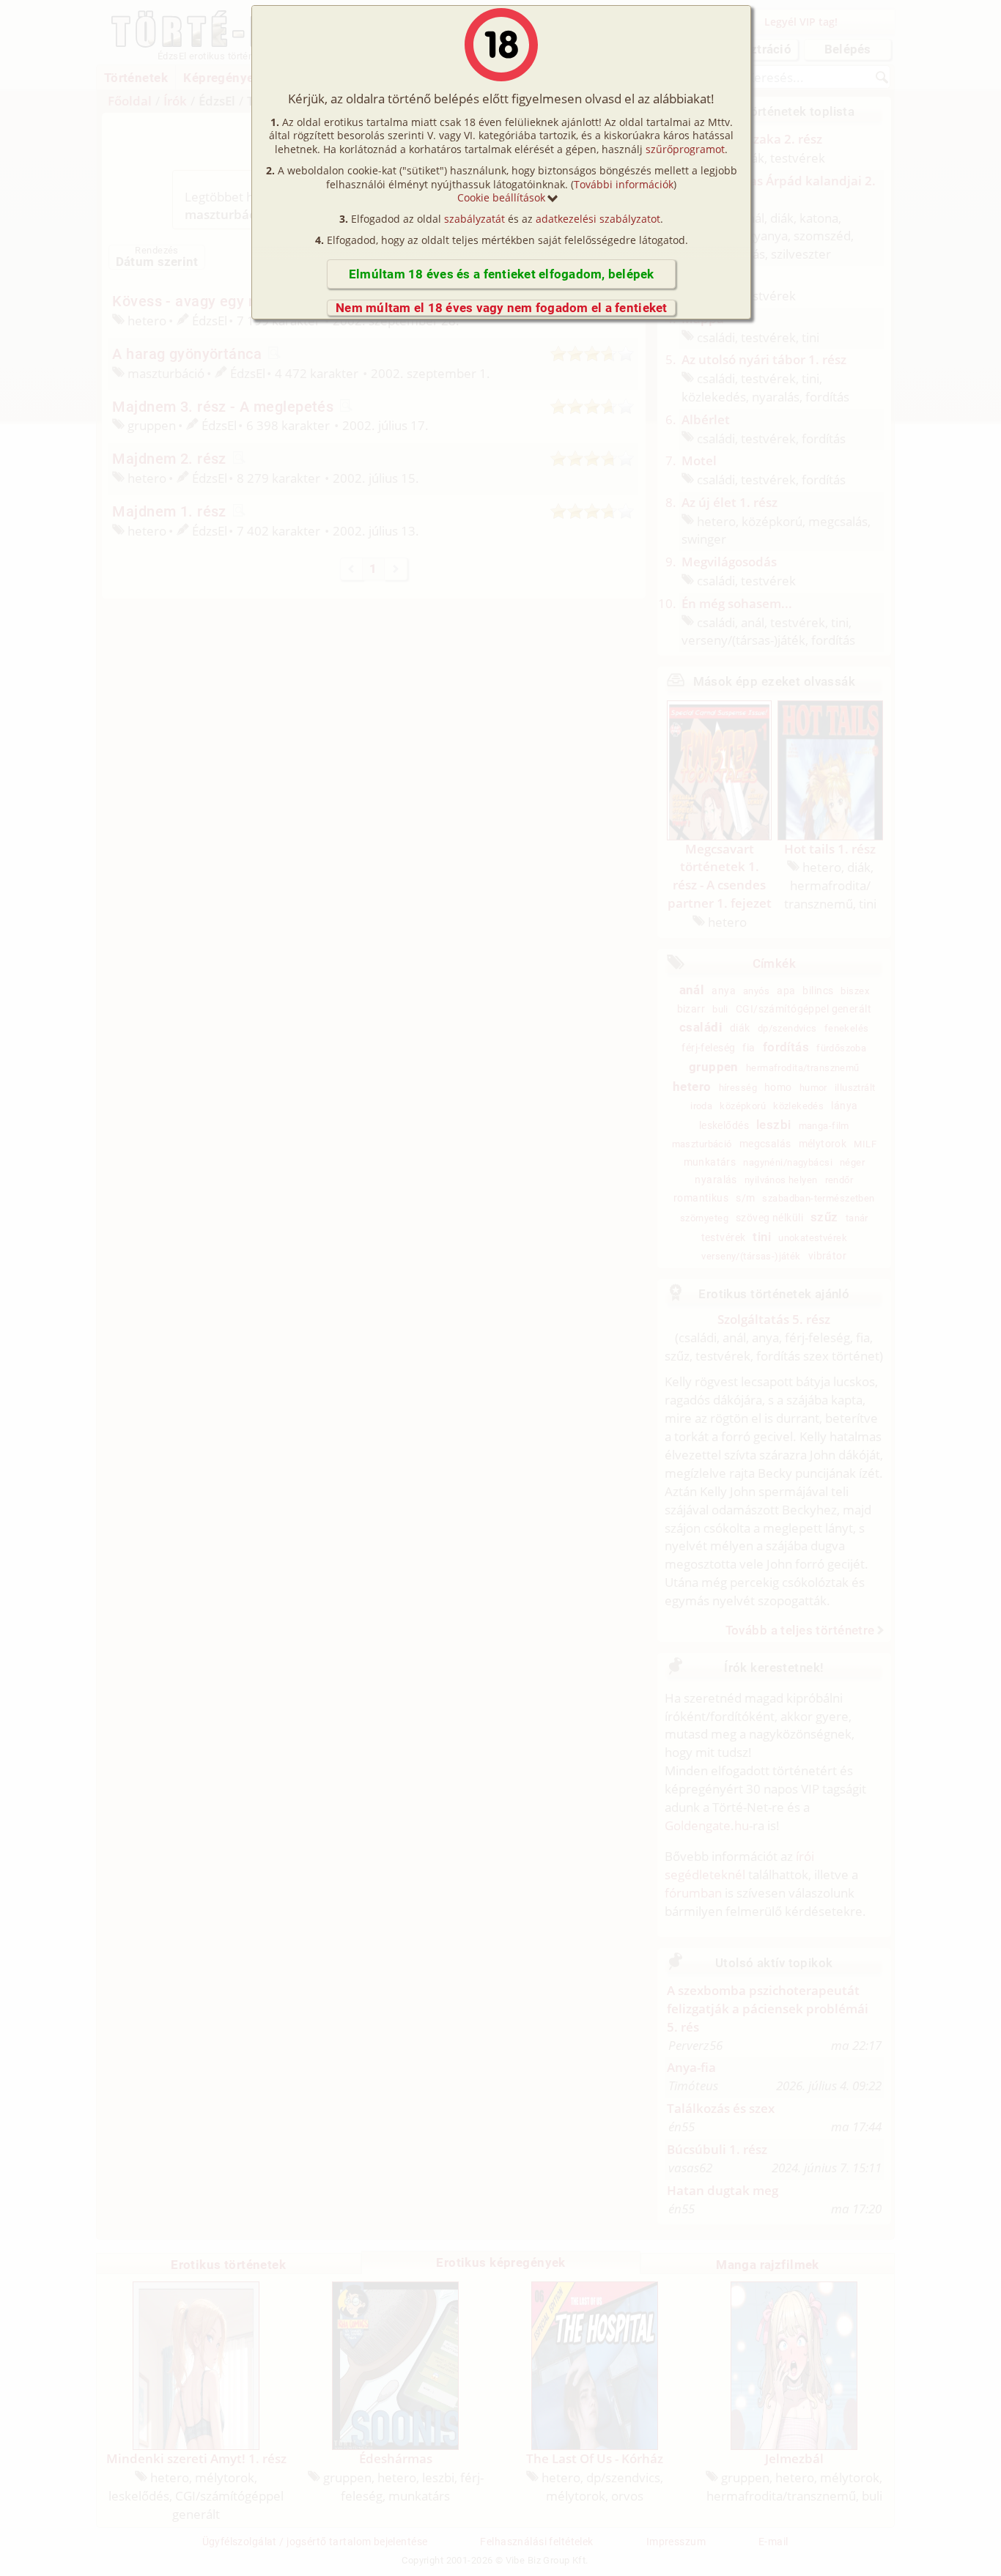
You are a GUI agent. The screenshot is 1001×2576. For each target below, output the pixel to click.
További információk (624, 184)
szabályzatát (474, 219)
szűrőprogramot (685, 149)
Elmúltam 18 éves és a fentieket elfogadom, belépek (502, 274)
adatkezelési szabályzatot (598, 219)
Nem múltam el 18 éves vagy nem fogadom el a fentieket (502, 308)
